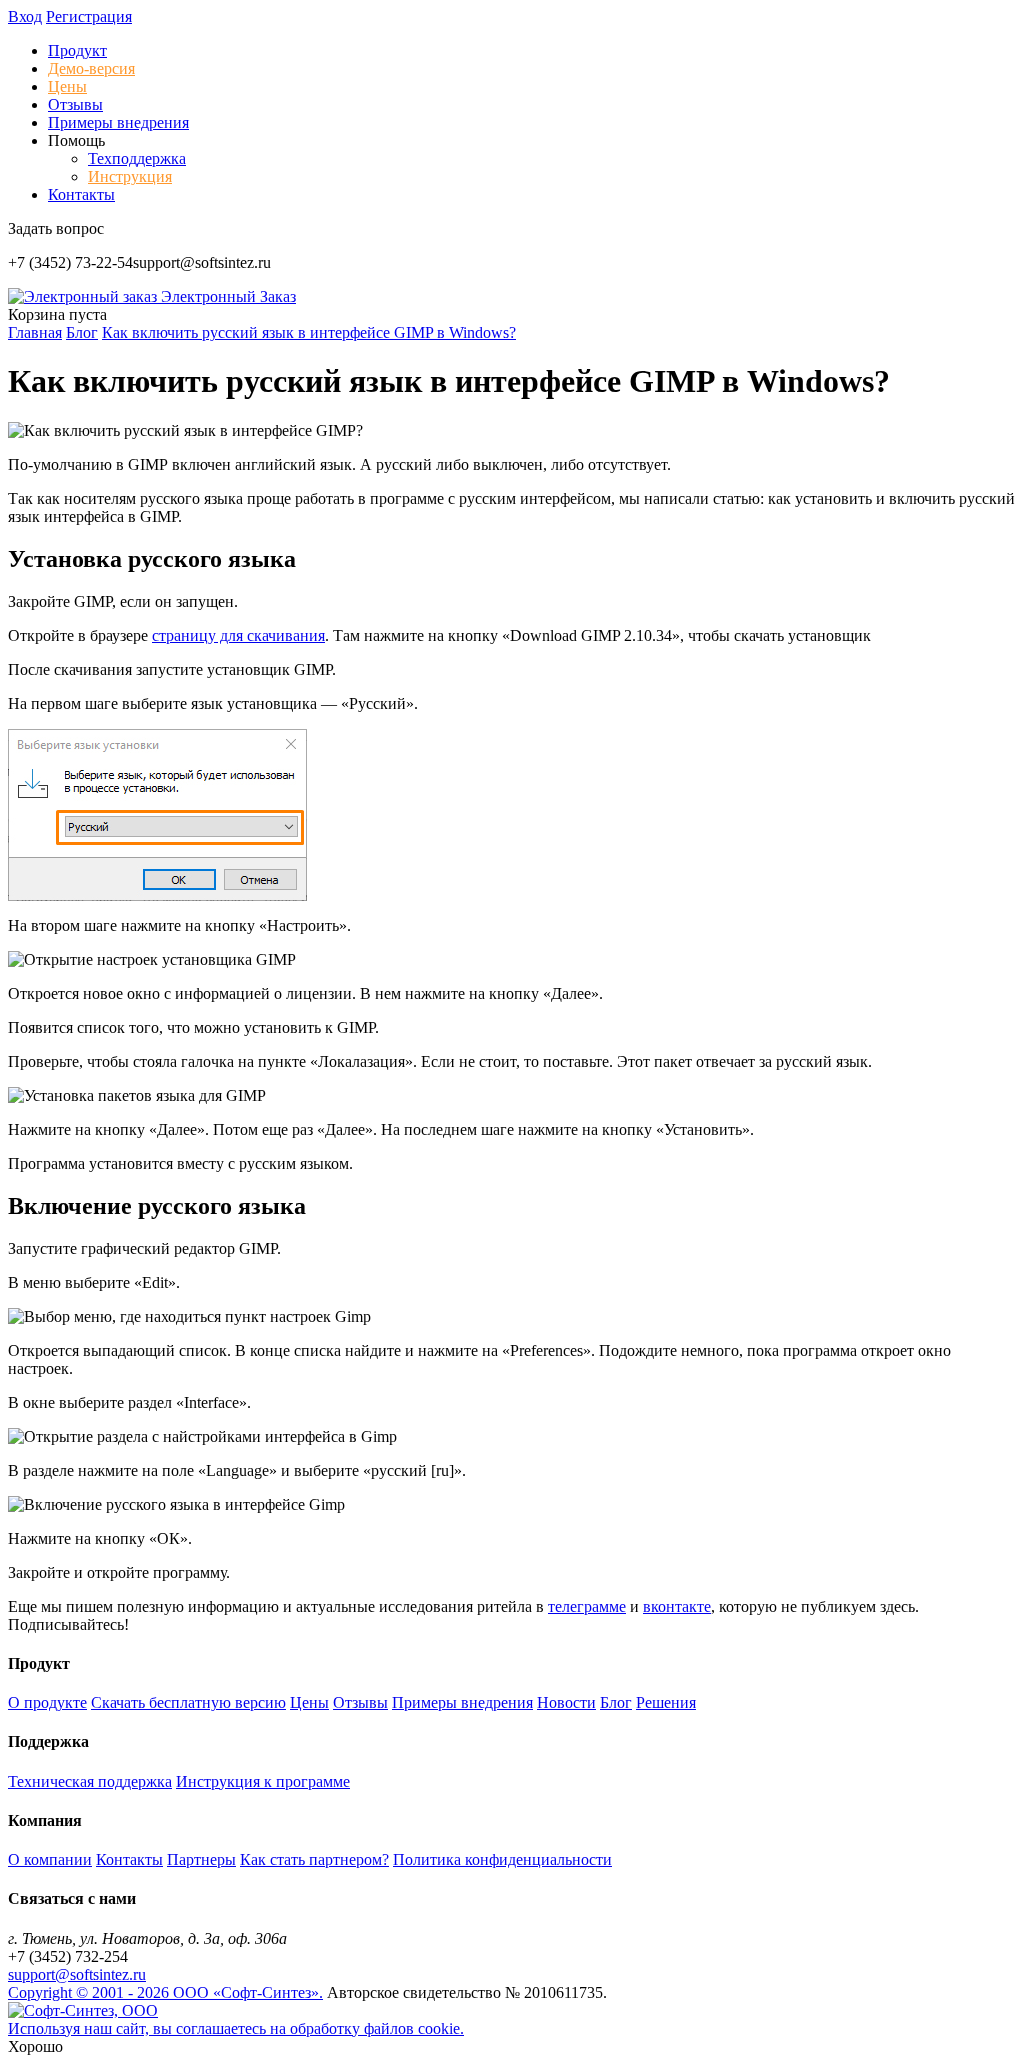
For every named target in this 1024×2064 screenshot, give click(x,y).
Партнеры (201, 1859)
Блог (616, 1702)
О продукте (47, 1702)
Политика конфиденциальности (502, 1859)
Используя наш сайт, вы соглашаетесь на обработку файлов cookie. (236, 2028)
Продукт (77, 50)
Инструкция (130, 176)
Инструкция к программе (263, 1781)
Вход (25, 16)
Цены (67, 86)
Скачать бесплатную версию (188, 1702)
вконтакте (677, 1606)
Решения (666, 1702)
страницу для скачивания (238, 635)
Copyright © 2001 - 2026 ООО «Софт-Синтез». (165, 1992)
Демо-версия (91, 68)
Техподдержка (137, 158)
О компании (50, 1859)
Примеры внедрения (118, 122)
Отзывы (75, 104)
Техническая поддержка (90, 1781)
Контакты (81, 194)
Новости (566, 1702)
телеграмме (587, 1606)
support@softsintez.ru (77, 1974)
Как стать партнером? (314, 1859)
